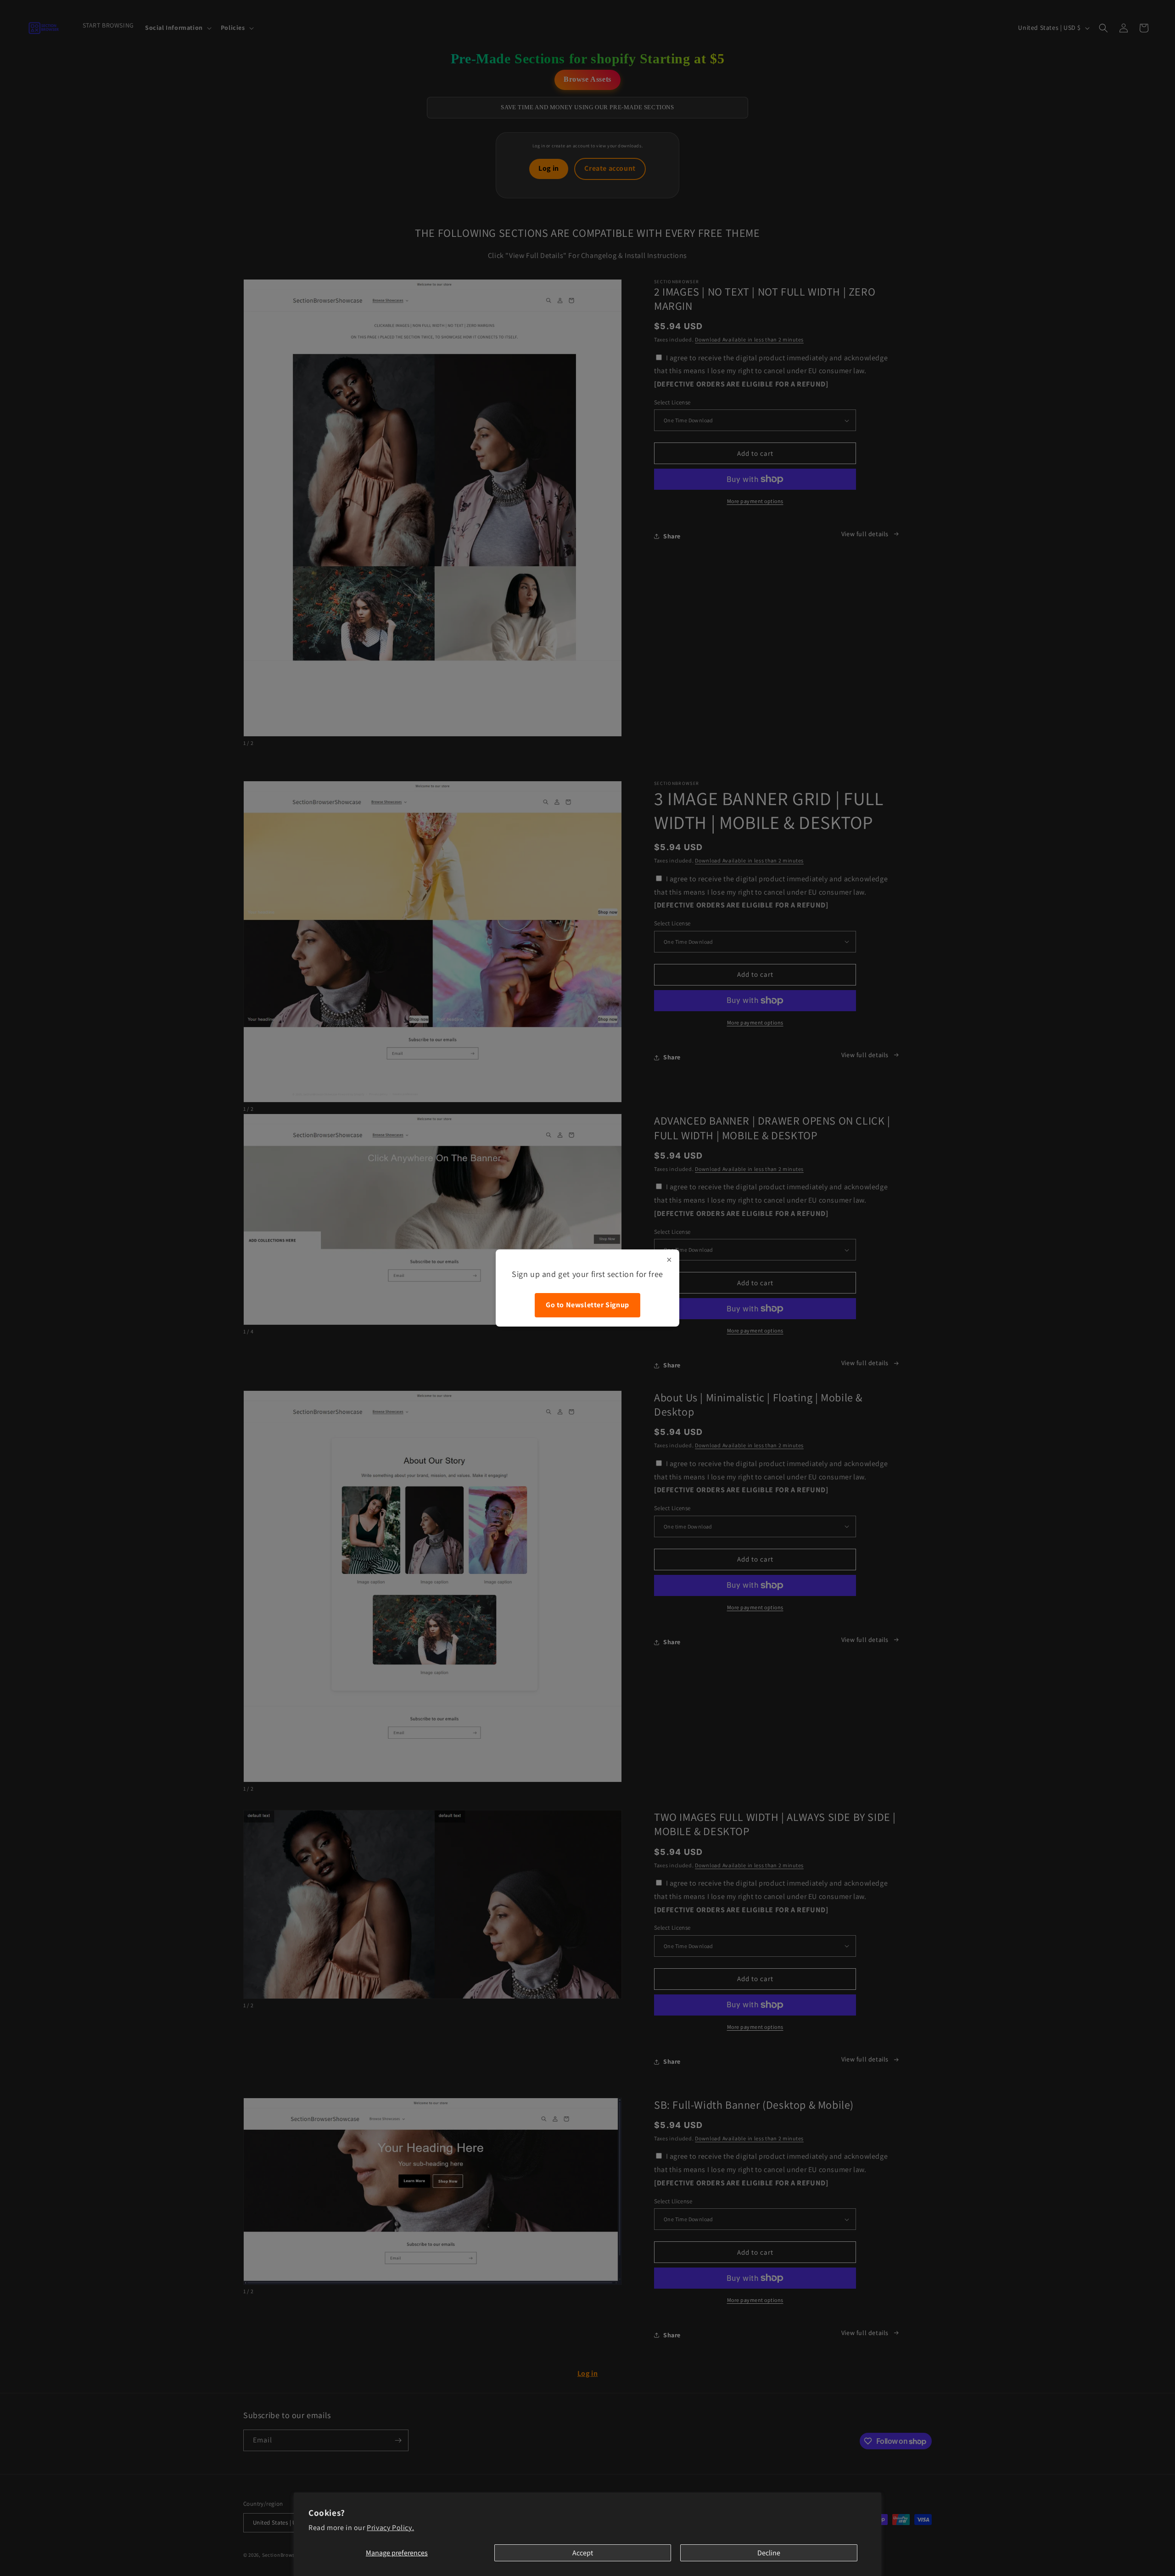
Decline (769, 2553)
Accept (583, 2553)
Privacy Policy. (390, 2528)
